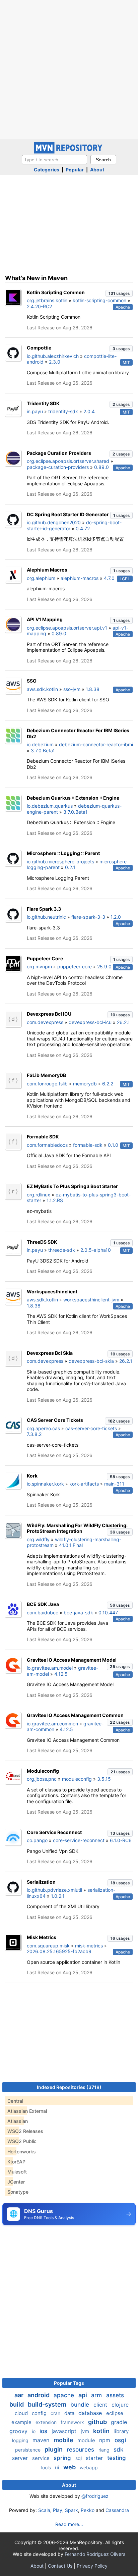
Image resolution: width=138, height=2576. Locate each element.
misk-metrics (89, 1946)
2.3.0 (55, 362)
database (91, 2413)
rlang (105, 2450)
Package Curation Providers (59, 453)
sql (79, 2458)
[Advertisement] (69, 69)
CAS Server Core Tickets (55, 1420)
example (22, 2422)
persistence (28, 2450)
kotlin (102, 2431)
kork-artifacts (84, 1484)
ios (44, 2431)
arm (97, 2395)
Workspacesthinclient (52, 1292)
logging (21, 2440)
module (87, 2440)
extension (47, 2422)
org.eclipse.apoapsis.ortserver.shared (68, 461)
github (98, 2422)
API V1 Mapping (45, 619)
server (21, 2458)
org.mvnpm (39, 967)
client (101, 2405)
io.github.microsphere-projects (60, 862)
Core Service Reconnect (54, 1832)
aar (20, 2395)
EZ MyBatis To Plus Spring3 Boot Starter (72, 1186)
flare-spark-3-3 (88, 917)
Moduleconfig (43, 1771)
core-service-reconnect (79, 1840)
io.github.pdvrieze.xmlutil (54, 1890)
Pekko (88, 2510)
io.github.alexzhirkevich (53, 356)
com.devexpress (45, 1022)
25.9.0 (104, 967)
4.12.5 (61, 1674)
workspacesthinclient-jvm (91, 1300)
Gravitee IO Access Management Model (72, 1660)
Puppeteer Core (45, 958)
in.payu (35, 411)
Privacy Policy (92, 2566)
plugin (54, 2449)
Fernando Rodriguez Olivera (95, 2554)
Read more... (69, 2524)
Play (58, 2510)
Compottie (39, 348)
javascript (65, 2431)
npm (106, 2440)
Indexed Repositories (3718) (69, 2087)
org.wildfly (38, 1539)
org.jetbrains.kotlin (47, 300)
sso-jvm (72, 689)
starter (95, 2458)
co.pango (37, 1840)
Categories (47, 170)
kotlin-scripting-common (99, 300)
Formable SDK (43, 1137)
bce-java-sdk (78, 1613)
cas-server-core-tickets (91, 1428)
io (34, 2431)
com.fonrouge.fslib (47, 1084)
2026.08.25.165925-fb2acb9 (59, 1951)
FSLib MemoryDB (46, 1075)
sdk (118, 2450)
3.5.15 (104, 1779)
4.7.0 (109, 578)
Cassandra (117, 2510)
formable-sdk (88, 1145)
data (70, 2413)
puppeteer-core (75, 967)
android (39, 2395)
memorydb (85, 1084)
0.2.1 (70, 867)
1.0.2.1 (58, 1896)
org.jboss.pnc (42, 1779)
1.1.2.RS (55, 1200)
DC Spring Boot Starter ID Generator (68, 514)
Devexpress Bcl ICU (49, 1014)
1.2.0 (116, 917)
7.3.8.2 (34, 1434)
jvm (86, 2431)
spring (63, 2458)
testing (117, 2458)
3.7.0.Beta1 (43, 750)
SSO (32, 681)
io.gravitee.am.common (52, 1724)
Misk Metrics (42, 1937)
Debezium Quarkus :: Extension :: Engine (73, 798)
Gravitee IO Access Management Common (75, 1715)
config (40, 2413)
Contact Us (60, 2566)
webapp (89, 2467)
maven (42, 2440)
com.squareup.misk (48, 1946)
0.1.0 (113, 1145)
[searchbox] (54, 160)
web (70, 2467)
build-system (48, 2404)
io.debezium (40, 744)
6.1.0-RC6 (121, 1840)
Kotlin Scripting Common (56, 292)
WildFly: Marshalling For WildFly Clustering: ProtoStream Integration (77, 1528)
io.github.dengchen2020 (54, 522)
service (42, 2458)
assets (115, 2395)
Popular (75, 170)
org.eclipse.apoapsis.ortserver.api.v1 (67, 628)
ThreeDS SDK (42, 1242)
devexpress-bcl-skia (91, 1361)
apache (65, 2395)
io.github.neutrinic (46, 917)
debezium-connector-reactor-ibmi (96, 744)
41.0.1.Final (71, 1545)
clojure (120, 2405)
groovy (19, 2431)
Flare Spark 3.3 (44, 909)
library (121, 2431)
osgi (120, 2440)
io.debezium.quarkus (50, 806)
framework (73, 2422)
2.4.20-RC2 (39, 306)
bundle (81, 2405)
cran (56, 2413)
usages (119, 293)
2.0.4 (89, 411)
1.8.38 (93, 689)
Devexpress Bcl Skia (50, 1353)
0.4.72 (83, 528)
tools (46, 2467)
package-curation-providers (58, 467)
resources (81, 2450)
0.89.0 (101, 467)
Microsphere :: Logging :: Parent (63, 853)
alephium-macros (80, 578)
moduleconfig (77, 1779)
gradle (119, 2422)
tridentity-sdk (63, 411)
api (83, 2395)
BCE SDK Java (43, 1604)
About (97, 170)
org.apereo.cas (43, 1428)
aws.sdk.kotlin (42, 689)
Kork (32, 1476)
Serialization (41, 1882)
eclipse (115, 2413)
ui (58, 2467)
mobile (64, 2440)
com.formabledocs (47, 1145)
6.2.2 (108, 1084)
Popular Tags (69, 2383)
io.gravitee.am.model (50, 1668)
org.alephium (41, 578)
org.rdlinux (39, 1195)
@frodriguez (95, 2496)
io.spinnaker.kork (45, 1484)
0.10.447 (108, 1613)
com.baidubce (43, 1613)
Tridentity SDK (43, 403)
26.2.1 (123, 1022)
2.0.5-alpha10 (96, 1250)
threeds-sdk (62, 1250)
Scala (44, 2510)
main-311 (114, 1484)
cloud (22, 2413)
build (17, 2404)
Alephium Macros (47, 570)
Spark (72, 2510)
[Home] (69, 152)
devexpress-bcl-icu (90, 1022)
